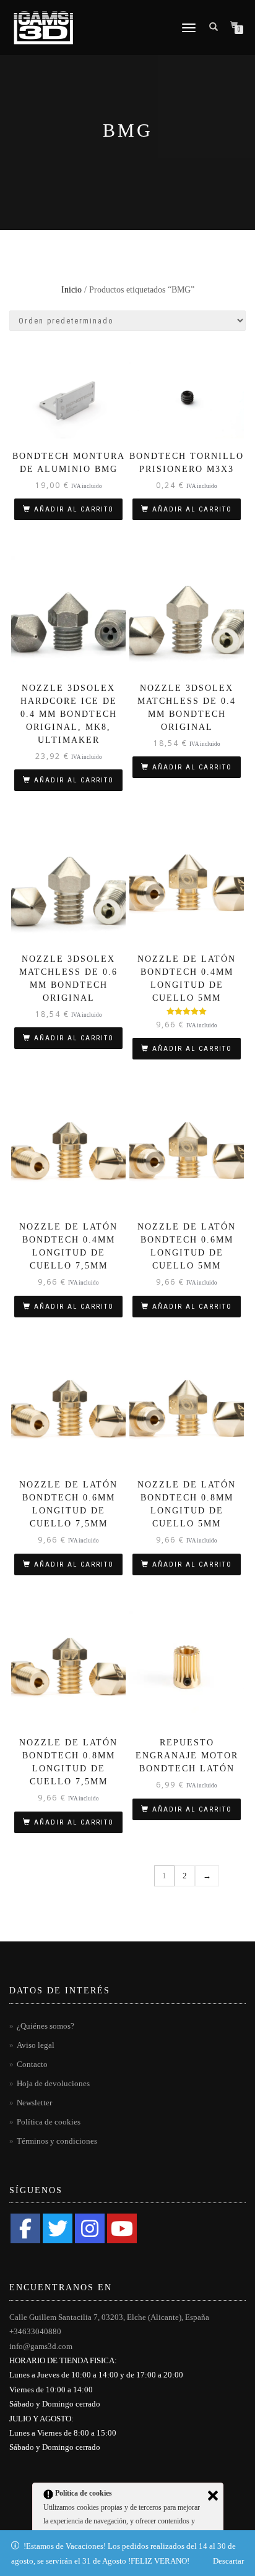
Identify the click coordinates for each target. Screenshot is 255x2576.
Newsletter (34, 2103)
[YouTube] (122, 2228)
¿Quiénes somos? (45, 2026)
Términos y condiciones (57, 2141)
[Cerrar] (213, 2496)
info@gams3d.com (41, 2346)
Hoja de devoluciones (53, 2083)
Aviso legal (36, 2045)
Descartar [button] (228, 2561)
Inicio (71, 290)
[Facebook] (25, 2228)
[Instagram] (90, 2228)
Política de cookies (49, 2122)
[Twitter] (58, 2228)
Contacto (32, 2064)
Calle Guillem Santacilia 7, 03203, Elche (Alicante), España (109, 2317)
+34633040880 (35, 2331)
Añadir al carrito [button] (74, 509)
